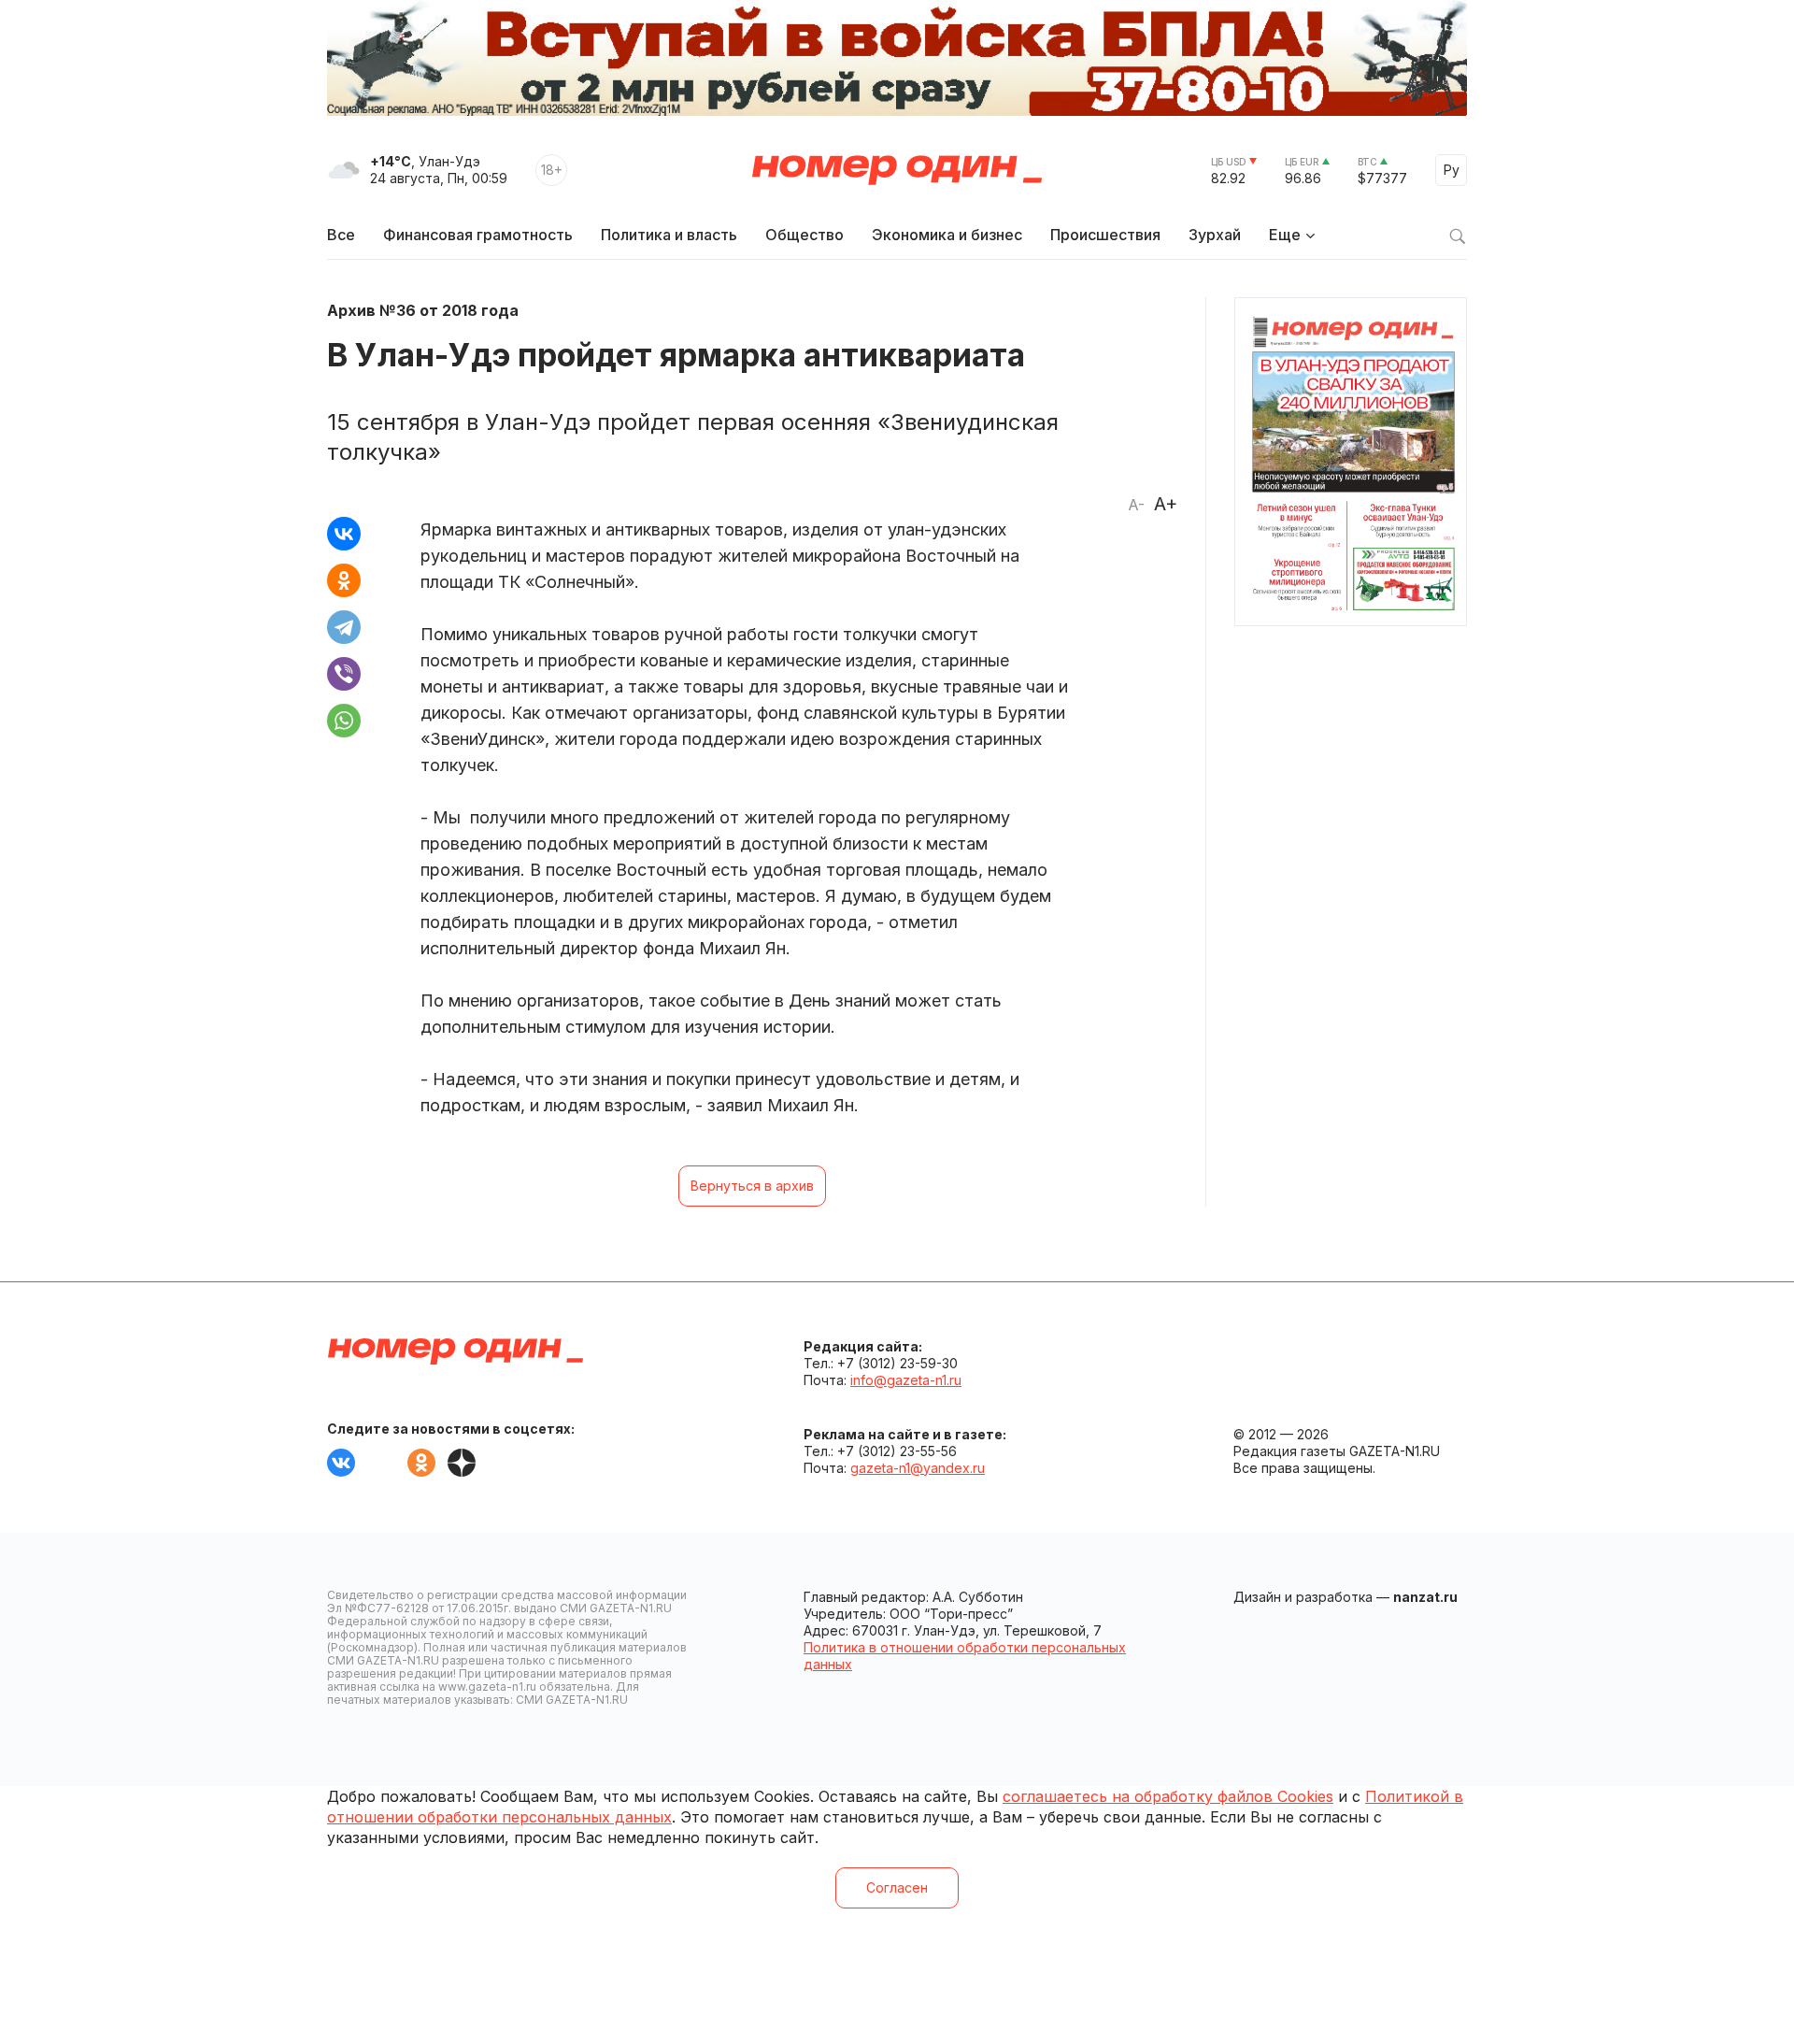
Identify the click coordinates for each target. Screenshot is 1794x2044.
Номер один (897, 170)
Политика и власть (669, 235)
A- (1136, 505)
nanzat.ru (1425, 1597)
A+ (1166, 504)
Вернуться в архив (752, 1186)
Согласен (897, 1887)
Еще (1285, 235)
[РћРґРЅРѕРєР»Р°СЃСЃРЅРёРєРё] (344, 580)
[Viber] (344, 674)
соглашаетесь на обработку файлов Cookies (1168, 1796)
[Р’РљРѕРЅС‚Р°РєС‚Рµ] (344, 534)
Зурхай (1215, 235)
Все (341, 235)
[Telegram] (344, 627)
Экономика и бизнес (947, 235)
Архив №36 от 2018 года (423, 310)
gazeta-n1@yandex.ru (918, 1468)
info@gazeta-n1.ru (906, 1380)
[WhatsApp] (344, 721)
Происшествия (1105, 235)
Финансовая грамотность (478, 235)
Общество (804, 235)
